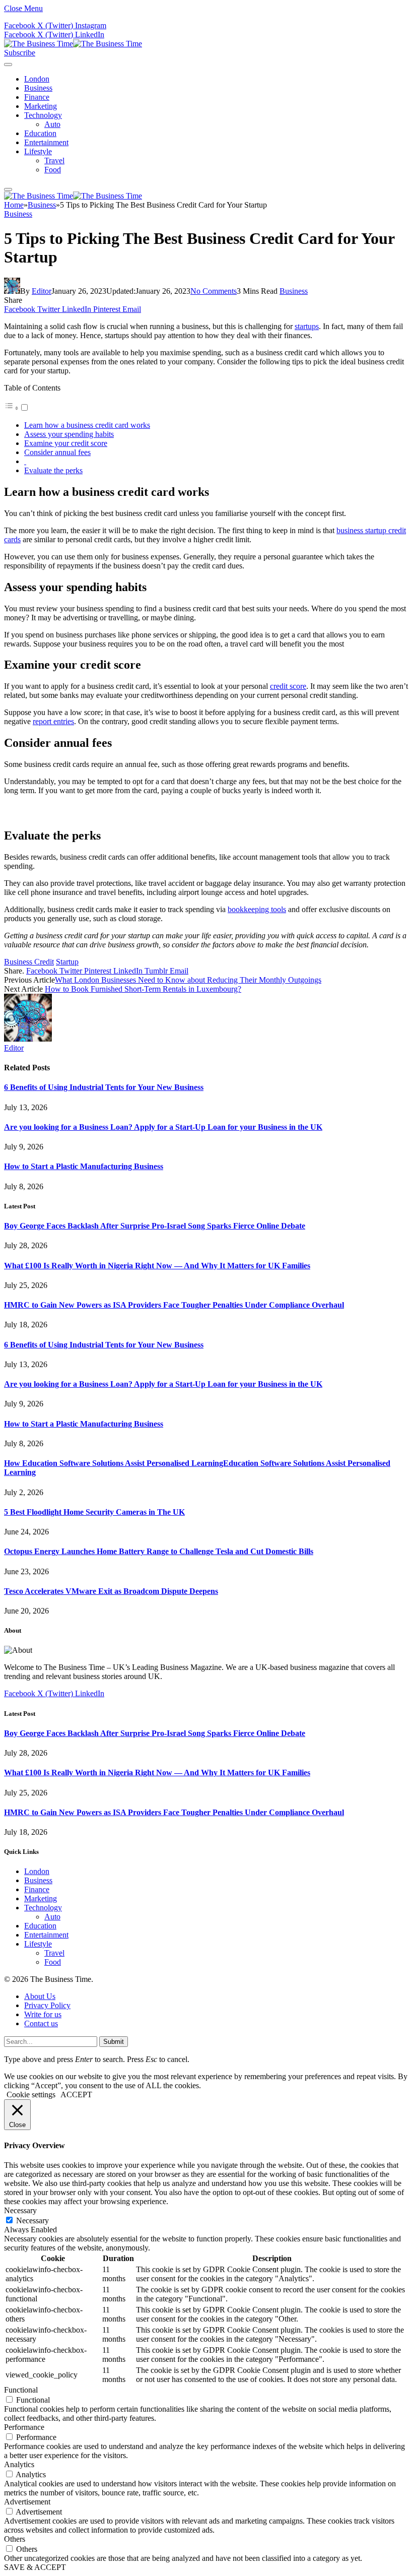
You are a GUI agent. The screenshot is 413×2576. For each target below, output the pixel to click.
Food (53, 170)
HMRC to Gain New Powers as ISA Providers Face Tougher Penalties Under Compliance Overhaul (174, 1305)
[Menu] (8, 65)
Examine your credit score (66, 443)
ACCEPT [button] (76, 2095)
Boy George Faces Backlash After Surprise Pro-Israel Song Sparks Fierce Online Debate (155, 1226)
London (37, 79)
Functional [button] (21, 2390)
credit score (288, 686)
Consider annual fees (57, 452)
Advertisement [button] (27, 2502)
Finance (37, 97)
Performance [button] (24, 2427)
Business (38, 88)
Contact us (41, 2023)
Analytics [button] (19, 2464)
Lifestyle (38, 151)
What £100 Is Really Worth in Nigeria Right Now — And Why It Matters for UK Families (157, 1266)
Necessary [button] (20, 2210)
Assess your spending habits (69, 434)
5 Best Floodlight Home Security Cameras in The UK (94, 1512)
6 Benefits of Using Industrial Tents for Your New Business (104, 1087)
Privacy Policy (47, 2005)
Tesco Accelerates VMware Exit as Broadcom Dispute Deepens (111, 1591)
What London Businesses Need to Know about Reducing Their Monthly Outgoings (188, 980)
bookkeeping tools (257, 909)
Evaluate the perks (53, 470)
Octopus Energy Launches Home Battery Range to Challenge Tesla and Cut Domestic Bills (159, 1551)
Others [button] (15, 2539)
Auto (52, 124)
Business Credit (29, 962)
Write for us (43, 2014)
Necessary (32, 2220)
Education (40, 133)
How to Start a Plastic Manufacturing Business (84, 1166)
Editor (42, 291)
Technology (43, 115)
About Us (40, 1996)
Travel (54, 160)
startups (307, 326)
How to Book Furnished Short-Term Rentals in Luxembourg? (143, 989)
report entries (53, 721)
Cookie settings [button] (31, 2095)
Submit (114, 2042)
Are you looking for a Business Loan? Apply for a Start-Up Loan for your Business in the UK (163, 1127)
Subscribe (20, 53)
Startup (67, 962)
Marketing (41, 106)
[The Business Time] (73, 44)
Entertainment (46, 142)
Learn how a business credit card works (87, 425)
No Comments (214, 291)
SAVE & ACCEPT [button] (35, 2567)
